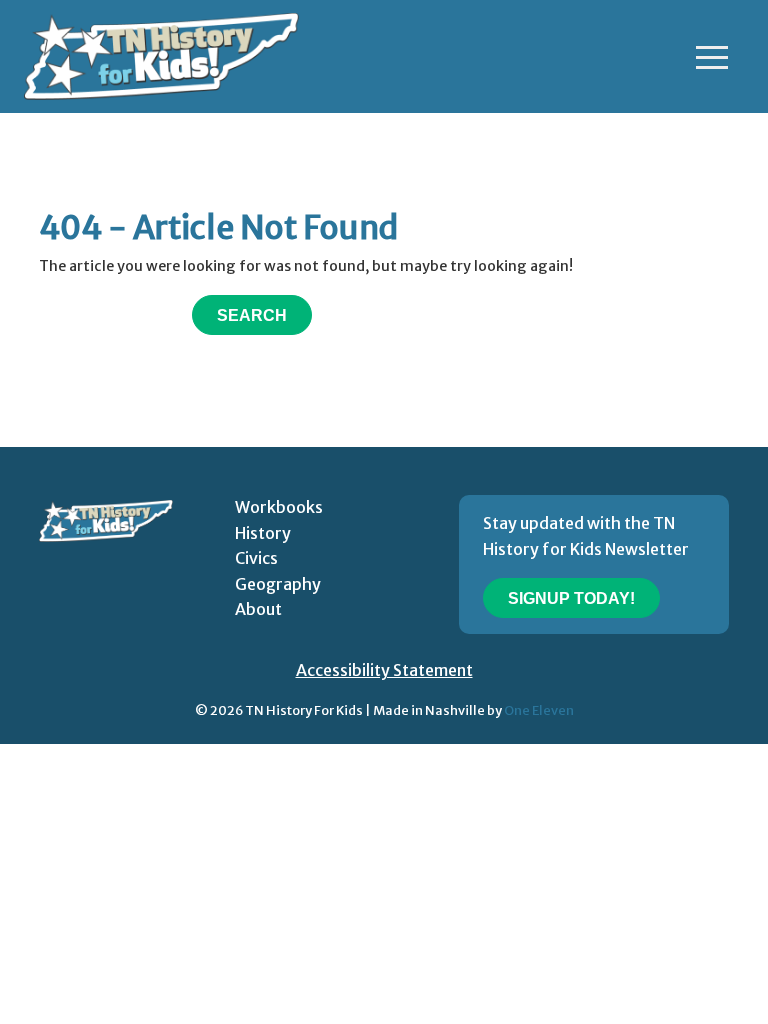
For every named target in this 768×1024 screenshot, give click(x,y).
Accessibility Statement (384, 670)
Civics (256, 558)
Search (252, 315)
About (258, 609)
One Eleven (539, 710)
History (263, 533)
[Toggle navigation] (712, 57)
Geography (278, 584)
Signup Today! (571, 598)
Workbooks (279, 507)
